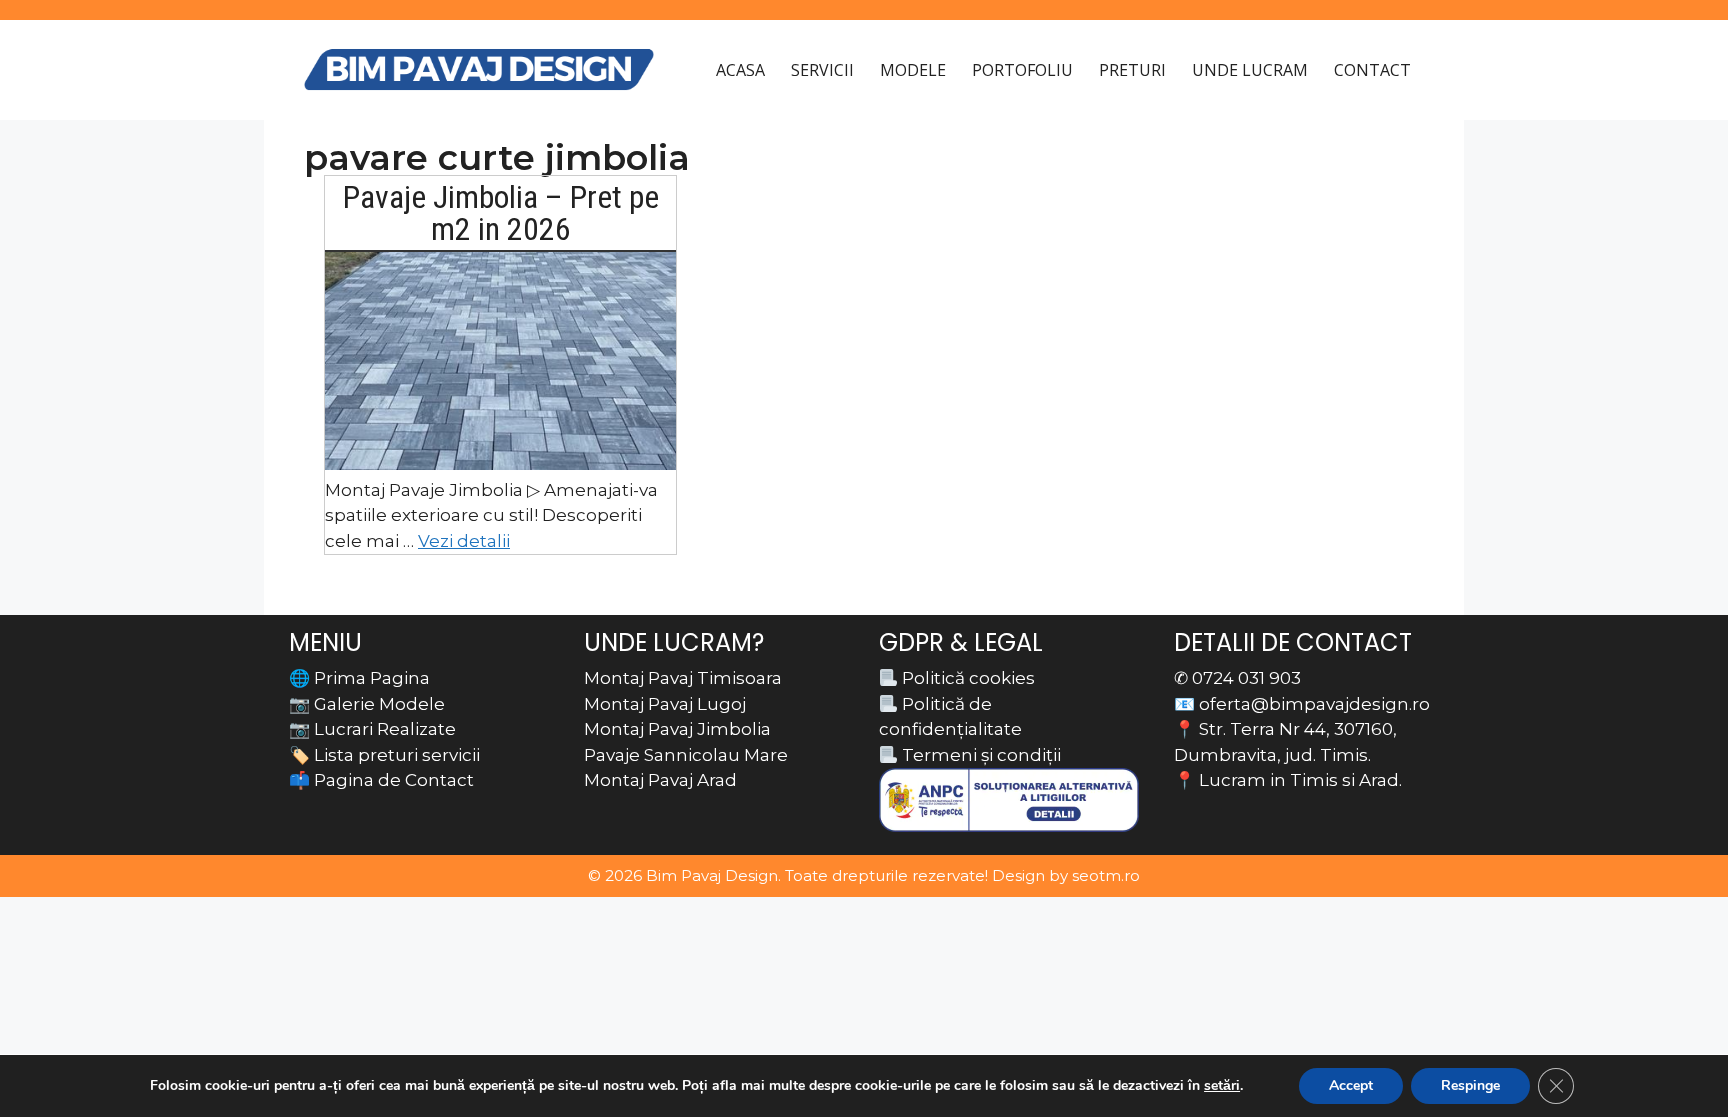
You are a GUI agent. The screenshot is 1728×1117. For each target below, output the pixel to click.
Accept (1351, 1085)
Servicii (822, 70)
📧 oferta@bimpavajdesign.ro (1302, 704)
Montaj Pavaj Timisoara (683, 678)
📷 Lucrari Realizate (372, 729)
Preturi (1132, 70)
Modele (913, 70)
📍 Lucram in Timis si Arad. (1288, 780)
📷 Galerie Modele (367, 704)
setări (1222, 1086)
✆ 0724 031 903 (1237, 678)
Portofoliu (1022, 70)
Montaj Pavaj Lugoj (665, 704)
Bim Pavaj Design (712, 875)
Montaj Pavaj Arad (660, 780)
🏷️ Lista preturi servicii (384, 755)
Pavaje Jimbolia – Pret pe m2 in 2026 (501, 213)
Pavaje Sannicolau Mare (686, 755)
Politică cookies (966, 678)
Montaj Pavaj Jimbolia (677, 729)
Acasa (740, 70)
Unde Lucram (1250, 70)
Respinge (1470, 1085)
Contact (1372, 70)
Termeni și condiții (979, 755)
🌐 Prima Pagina (359, 678)
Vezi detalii (464, 541)
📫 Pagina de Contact (381, 780)
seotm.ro (1106, 875)
